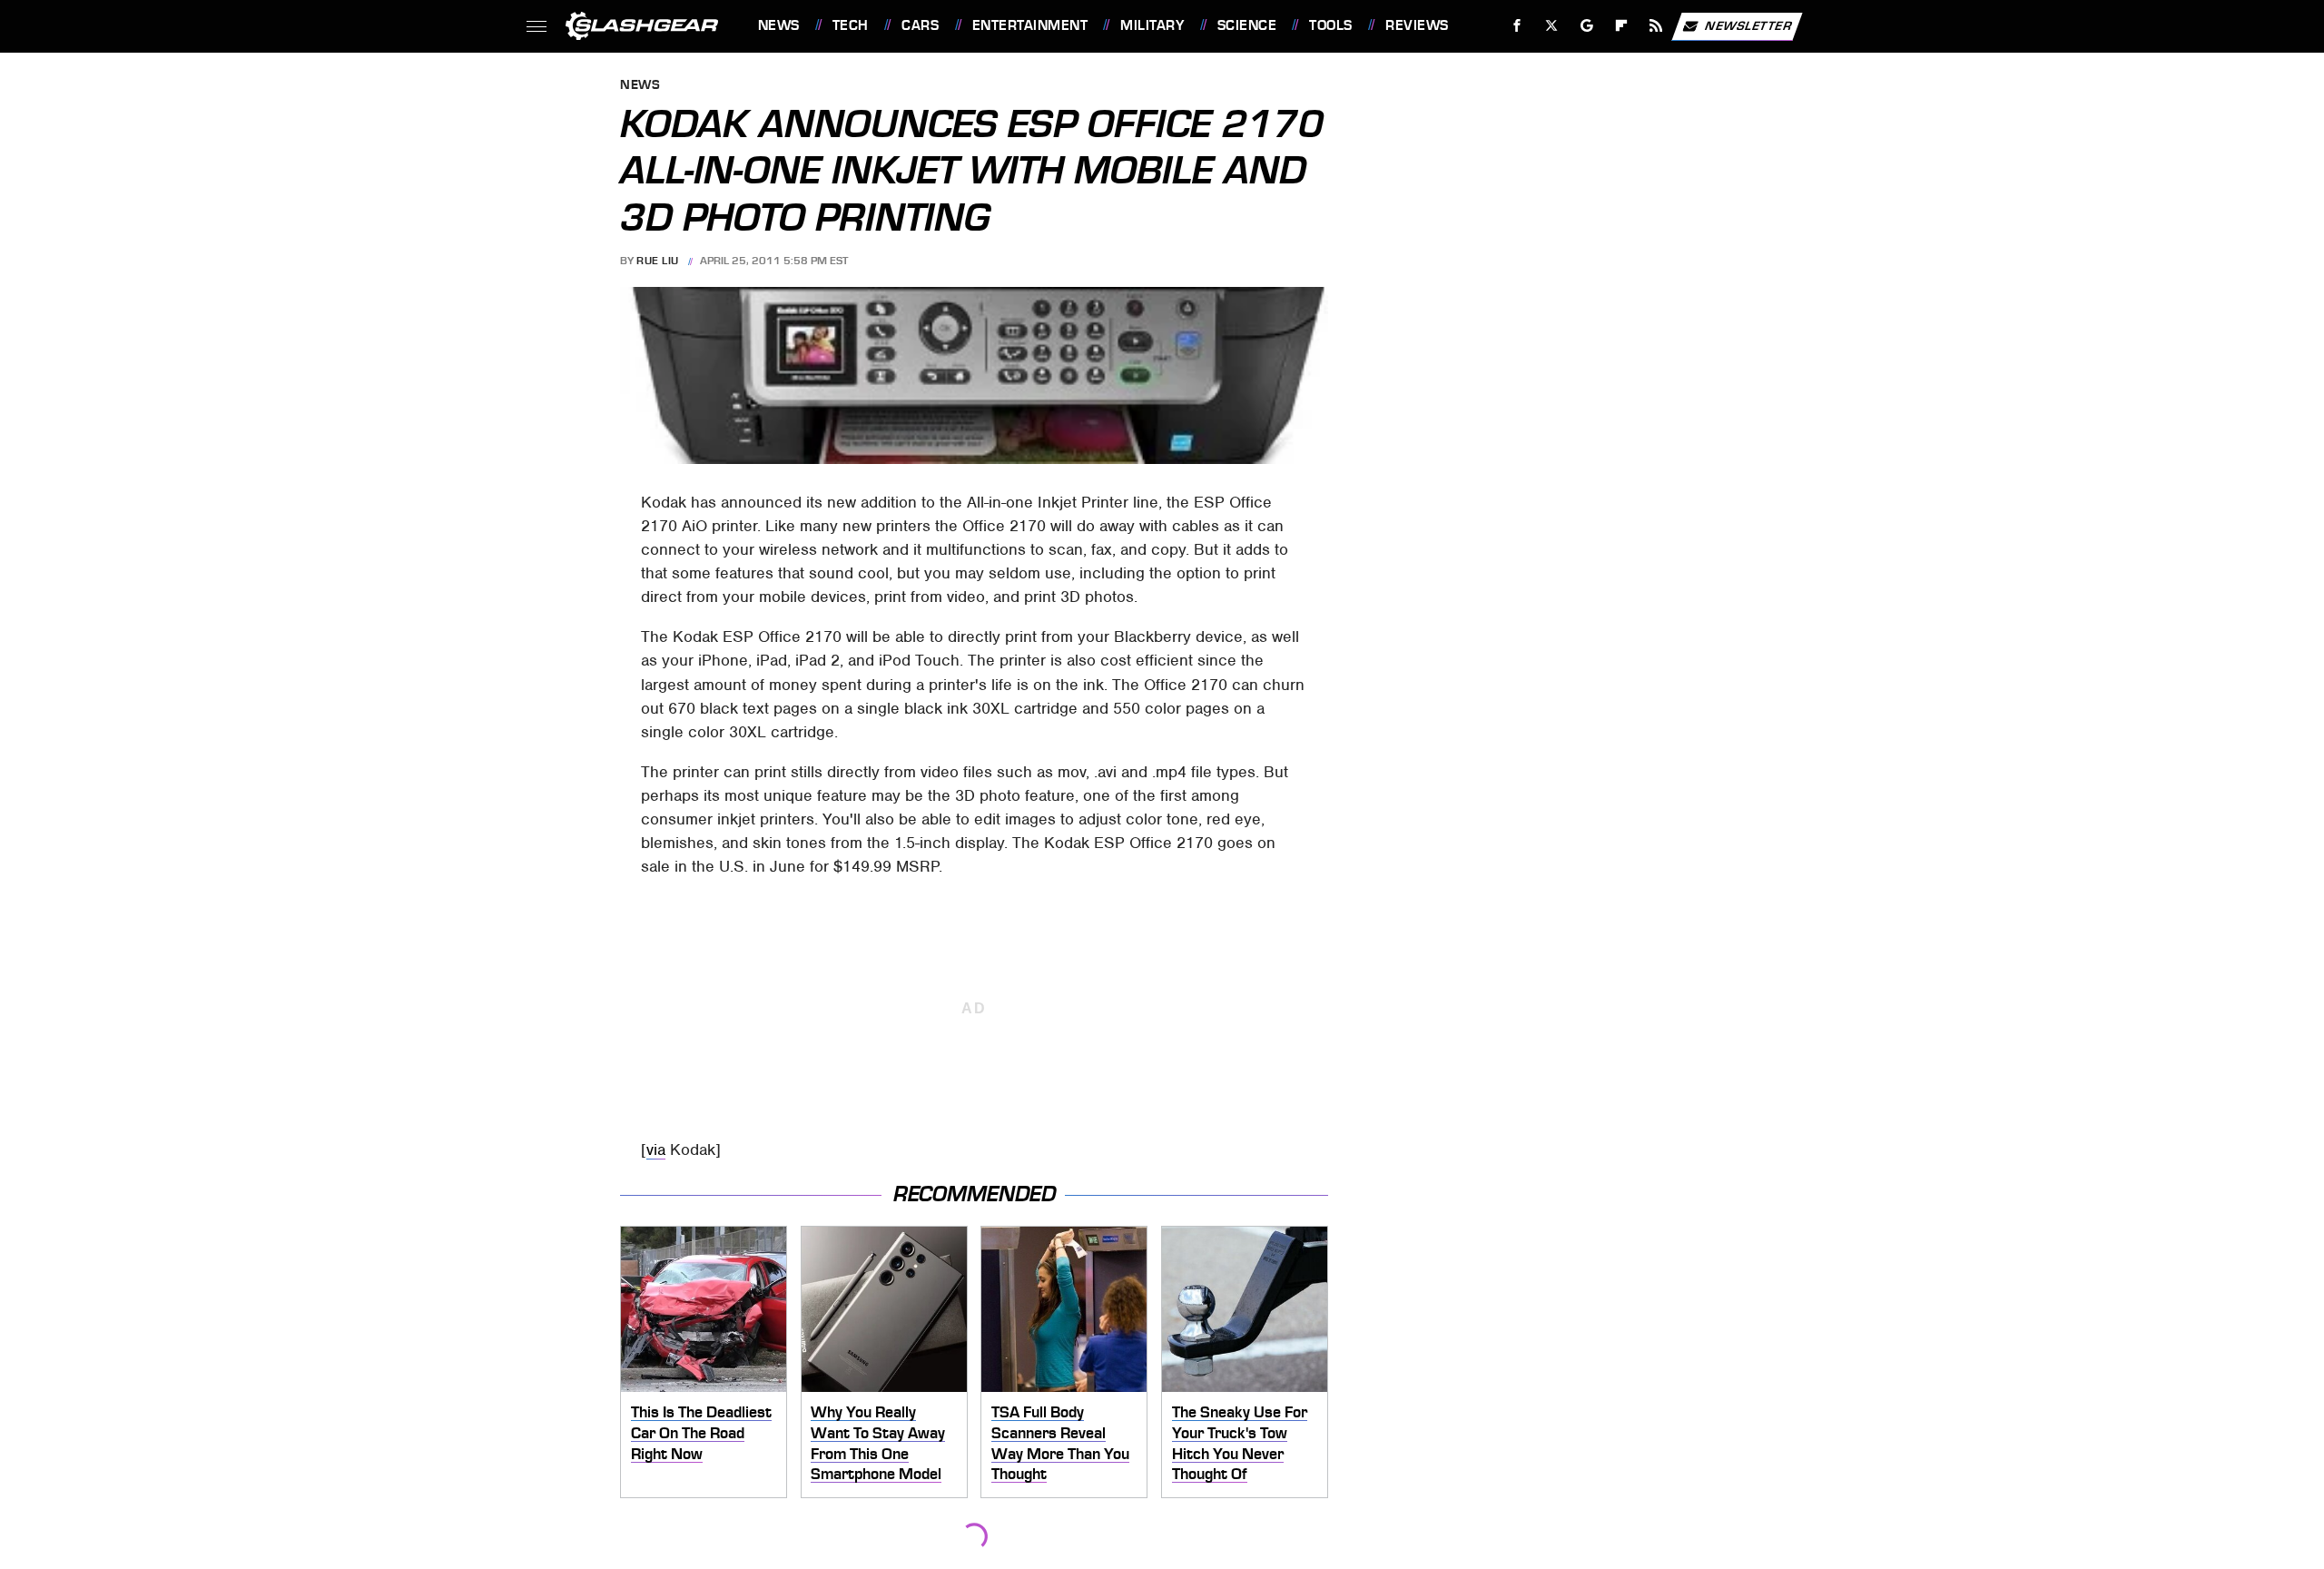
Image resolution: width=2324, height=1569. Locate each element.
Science (1247, 25)
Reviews (1417, 25)
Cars (920, 25)
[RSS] (1655, 26)
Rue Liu (658, 261)
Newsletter (1748, 25)
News (778, 25)
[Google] (1586, 26)
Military (1152, 25)
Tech (851, 25)
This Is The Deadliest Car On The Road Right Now (701, 1432)
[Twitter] (1551, 26)
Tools (1330, 25)
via (656, 1150)
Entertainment (1030, 25)
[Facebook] (1517, 26)
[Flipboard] (1622, 26)
